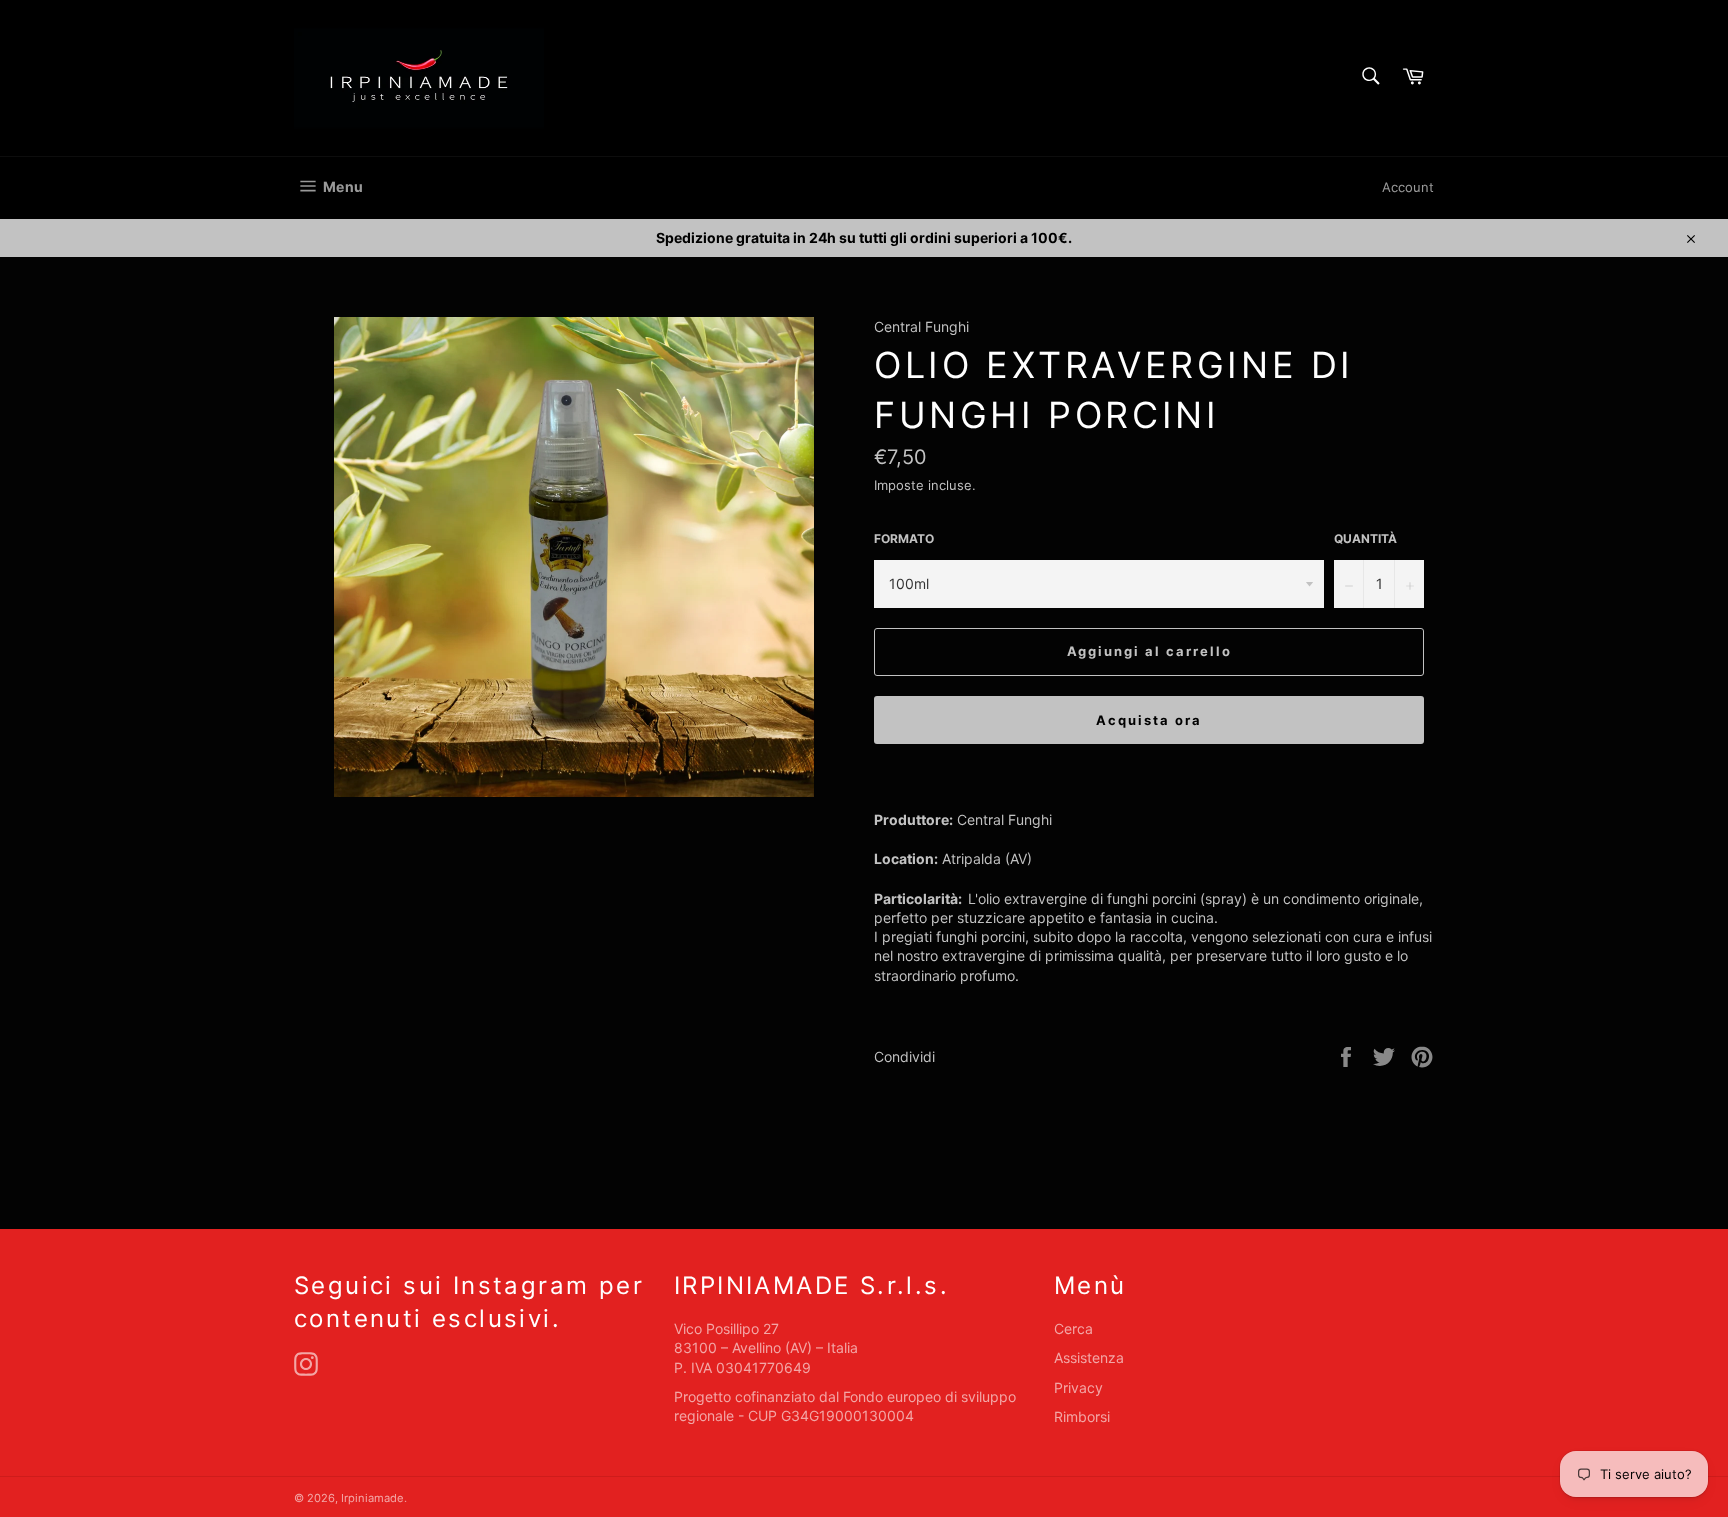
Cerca (1073, 1328)
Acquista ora (1148, 720)
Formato (904, 538)
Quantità (1365, 538)
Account (1408, 187)
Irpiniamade (372, 1498)
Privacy (1078, 1387)
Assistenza (1089, 1357)
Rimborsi (1082, 1416)
